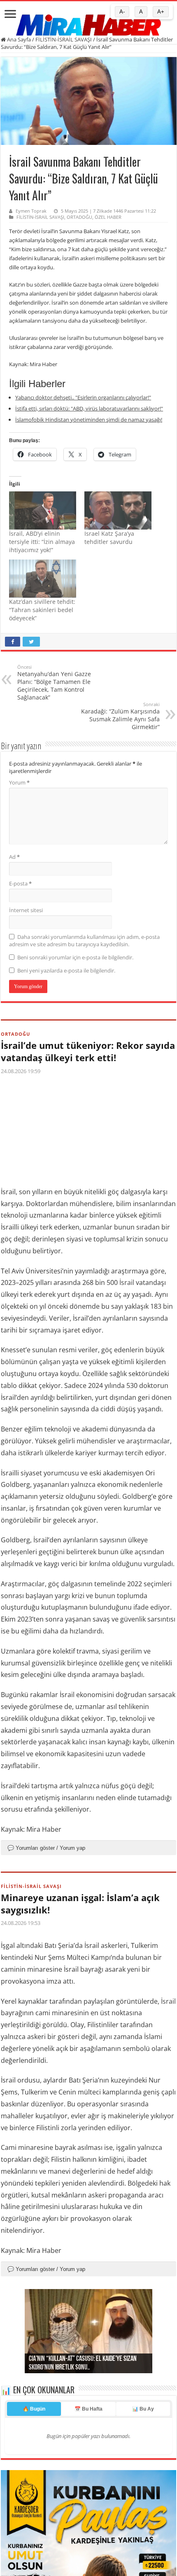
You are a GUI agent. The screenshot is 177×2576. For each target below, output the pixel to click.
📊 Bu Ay (143, 2507)
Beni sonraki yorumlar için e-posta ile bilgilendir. (75, 957)
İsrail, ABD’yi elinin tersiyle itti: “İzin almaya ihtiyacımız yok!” (42, 542)
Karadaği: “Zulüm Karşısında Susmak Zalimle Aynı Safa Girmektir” (120, 716)
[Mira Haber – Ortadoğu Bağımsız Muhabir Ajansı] (88, 22)
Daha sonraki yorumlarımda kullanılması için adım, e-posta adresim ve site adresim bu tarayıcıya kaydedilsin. (84, 940)
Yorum (19, 782)
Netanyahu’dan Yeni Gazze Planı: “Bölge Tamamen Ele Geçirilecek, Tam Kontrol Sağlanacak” (54, 682)
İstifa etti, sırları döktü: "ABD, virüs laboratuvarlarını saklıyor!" (89, 408)
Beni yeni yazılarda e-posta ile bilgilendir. (66, 970)
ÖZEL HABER (108, 217)
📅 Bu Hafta (88, 2507)
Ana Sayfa (18, 39)
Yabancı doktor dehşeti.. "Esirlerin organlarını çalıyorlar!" (83, 397)
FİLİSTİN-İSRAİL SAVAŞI (64, 39)
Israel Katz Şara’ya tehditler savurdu (109, 538)
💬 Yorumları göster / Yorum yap (46, 1848)
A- (122, 12)
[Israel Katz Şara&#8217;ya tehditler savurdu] (118, 510)
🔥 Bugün (34, 2507)
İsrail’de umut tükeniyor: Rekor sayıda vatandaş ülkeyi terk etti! (88, 1051)
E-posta (20, 883)
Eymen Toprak (31, 211)
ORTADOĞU (79, 217)
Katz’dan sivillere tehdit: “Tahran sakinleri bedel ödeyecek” (42, 610)
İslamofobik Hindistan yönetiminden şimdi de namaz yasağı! (89, 420)
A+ (161, 12)
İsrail (127, 1282)
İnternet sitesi (26, 910)
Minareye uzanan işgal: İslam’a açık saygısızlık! (80, 1904)
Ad (14, 857)
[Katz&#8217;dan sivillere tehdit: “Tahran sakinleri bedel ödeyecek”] (43, 579)
